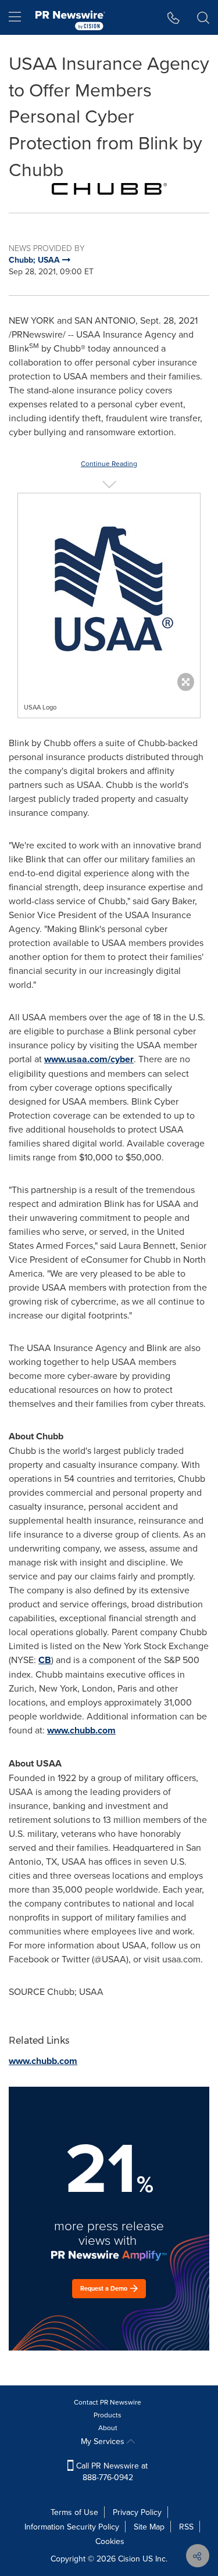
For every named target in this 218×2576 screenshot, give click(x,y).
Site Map (149, 2527)
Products (108, 2415)
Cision (129, 2559)
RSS (186, 2527)
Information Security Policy (72, 2527)
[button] (109, 189)
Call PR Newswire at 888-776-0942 (111, 2471)
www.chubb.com (81, 1730)
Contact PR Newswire (108, 2402)
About (108, 2428)
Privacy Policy (137, 2512)
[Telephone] (174, 17)
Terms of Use (74, 2512)
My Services (104, 2441)
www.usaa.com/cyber (89, 1059)
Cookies (110, 2541)
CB (45, 1660)
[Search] (203, 17)
